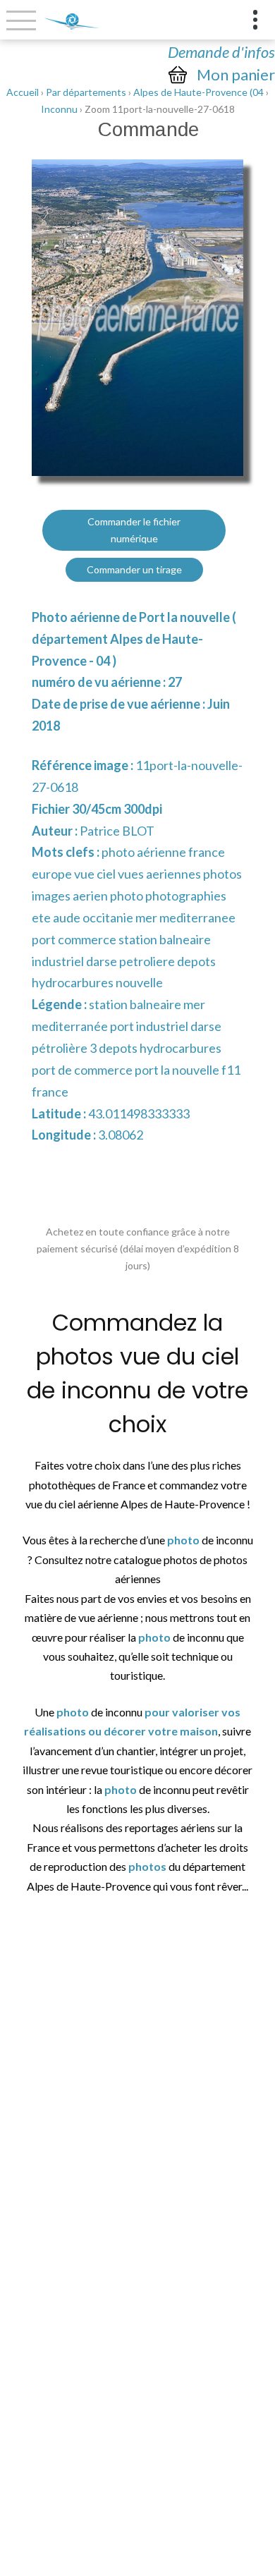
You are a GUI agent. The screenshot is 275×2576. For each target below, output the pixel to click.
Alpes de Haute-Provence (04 (198, 92)
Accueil (23, 92)
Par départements (86, 92)
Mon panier (236, 75)
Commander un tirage (134, 569)
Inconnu (59, 109)
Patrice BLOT (117, 831)
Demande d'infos (221, 52)
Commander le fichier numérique (134, 530)
